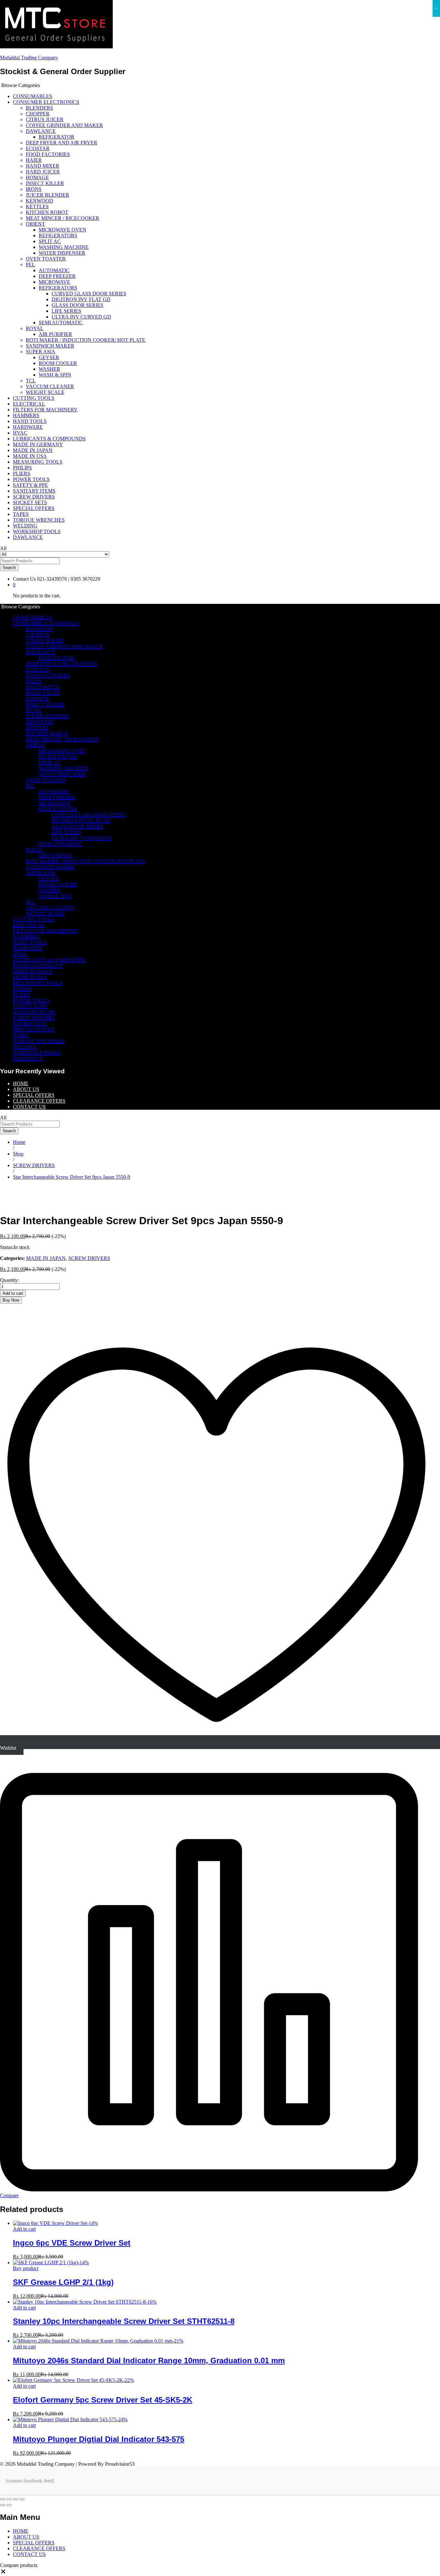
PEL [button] (30, 265)
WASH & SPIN (55, 375)
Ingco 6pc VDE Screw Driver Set (72, 2243)
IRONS (34, 189)
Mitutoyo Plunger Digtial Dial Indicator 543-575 (99, 2439)
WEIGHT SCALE (45, 392)
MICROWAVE (54, 282)
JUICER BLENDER (48, 195)
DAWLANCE (28, 537)
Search (9, 568)
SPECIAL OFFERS (34, 508)
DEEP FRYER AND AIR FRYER (62, 143)
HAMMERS (26, 415)
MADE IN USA (30, 456)
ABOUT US (26, 1089)
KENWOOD (39, 201)
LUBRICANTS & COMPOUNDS (49, 439)
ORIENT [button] (35, 224)
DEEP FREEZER (57, 276)
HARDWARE (28, 427)
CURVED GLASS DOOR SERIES (89, 294)
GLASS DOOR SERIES (77, 305)
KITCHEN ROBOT (47, 212)
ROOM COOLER (58, 363)
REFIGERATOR (57, 137)
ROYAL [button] (35, 328)
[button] (3, 2573)
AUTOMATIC (54, 270)
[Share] (9, 2499)
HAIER (34, 160)
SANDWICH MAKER (50, 346)
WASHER (49, 369)
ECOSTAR (38, 148)
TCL (31, 381)
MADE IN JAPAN (33, 450)
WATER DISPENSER (62, 253)
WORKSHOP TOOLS (37, 531)
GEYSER (49, 357)
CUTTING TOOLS (34, 398)
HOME (21, 1083)
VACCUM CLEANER (50, 386)
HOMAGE (37, 177)
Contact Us (24, 579)
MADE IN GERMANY (38, 444)
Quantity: (10, 1280)
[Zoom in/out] (22, 2499)
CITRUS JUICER (45, 119)
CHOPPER (38, 114)
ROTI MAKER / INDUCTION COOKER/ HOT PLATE (86, 340)
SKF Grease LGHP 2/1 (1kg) (63, 2282)
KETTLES (37, 206)
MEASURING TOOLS (38, 462)
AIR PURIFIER (55, 334)
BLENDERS (39, 108)
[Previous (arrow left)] (3, 2505)
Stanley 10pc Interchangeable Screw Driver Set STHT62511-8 (124, 2321)
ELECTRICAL (29, 404)
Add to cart (13, 1293)
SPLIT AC (50, 241)
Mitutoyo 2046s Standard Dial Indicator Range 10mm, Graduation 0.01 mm (149, 2360)
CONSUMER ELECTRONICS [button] (46, 102)
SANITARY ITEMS (34, 491)
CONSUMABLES (33, 96)
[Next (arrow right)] (9, 2505)
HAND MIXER (43, 166)
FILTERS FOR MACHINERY (45, 410)
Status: (7, 1247)
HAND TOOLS (30, 421)
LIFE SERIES (66, 311)
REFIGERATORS (58, 236)
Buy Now (11, 1300)
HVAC (20, 433)
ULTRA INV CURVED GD (81, 317)
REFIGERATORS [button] (58, 288)
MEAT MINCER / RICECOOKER (62, 218)
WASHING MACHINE (64, 247)
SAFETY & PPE (30, 485)
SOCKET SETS (30, 502)
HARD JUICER (43, 172)
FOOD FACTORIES (48, 154)
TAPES (21, 514)
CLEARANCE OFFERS (39, 1101)
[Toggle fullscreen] (15, 2499)
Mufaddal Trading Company (29, 58)
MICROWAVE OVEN (62, 230)
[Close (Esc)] (3, 2499)
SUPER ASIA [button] (41, 352)
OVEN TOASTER (46, 259)
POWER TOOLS (31, 479)
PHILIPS (22, 468)
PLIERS (22, 473)
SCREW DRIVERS (34, 497)
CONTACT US (29, 1107)
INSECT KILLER (45, 183)
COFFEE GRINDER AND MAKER (64, 125)
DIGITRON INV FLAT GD (81, 299)
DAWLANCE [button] (41, 131)
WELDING (25, 526)
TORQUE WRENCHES (39, 520)
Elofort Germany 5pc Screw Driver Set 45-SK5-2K (103, 2400)
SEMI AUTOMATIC (61, 323)
